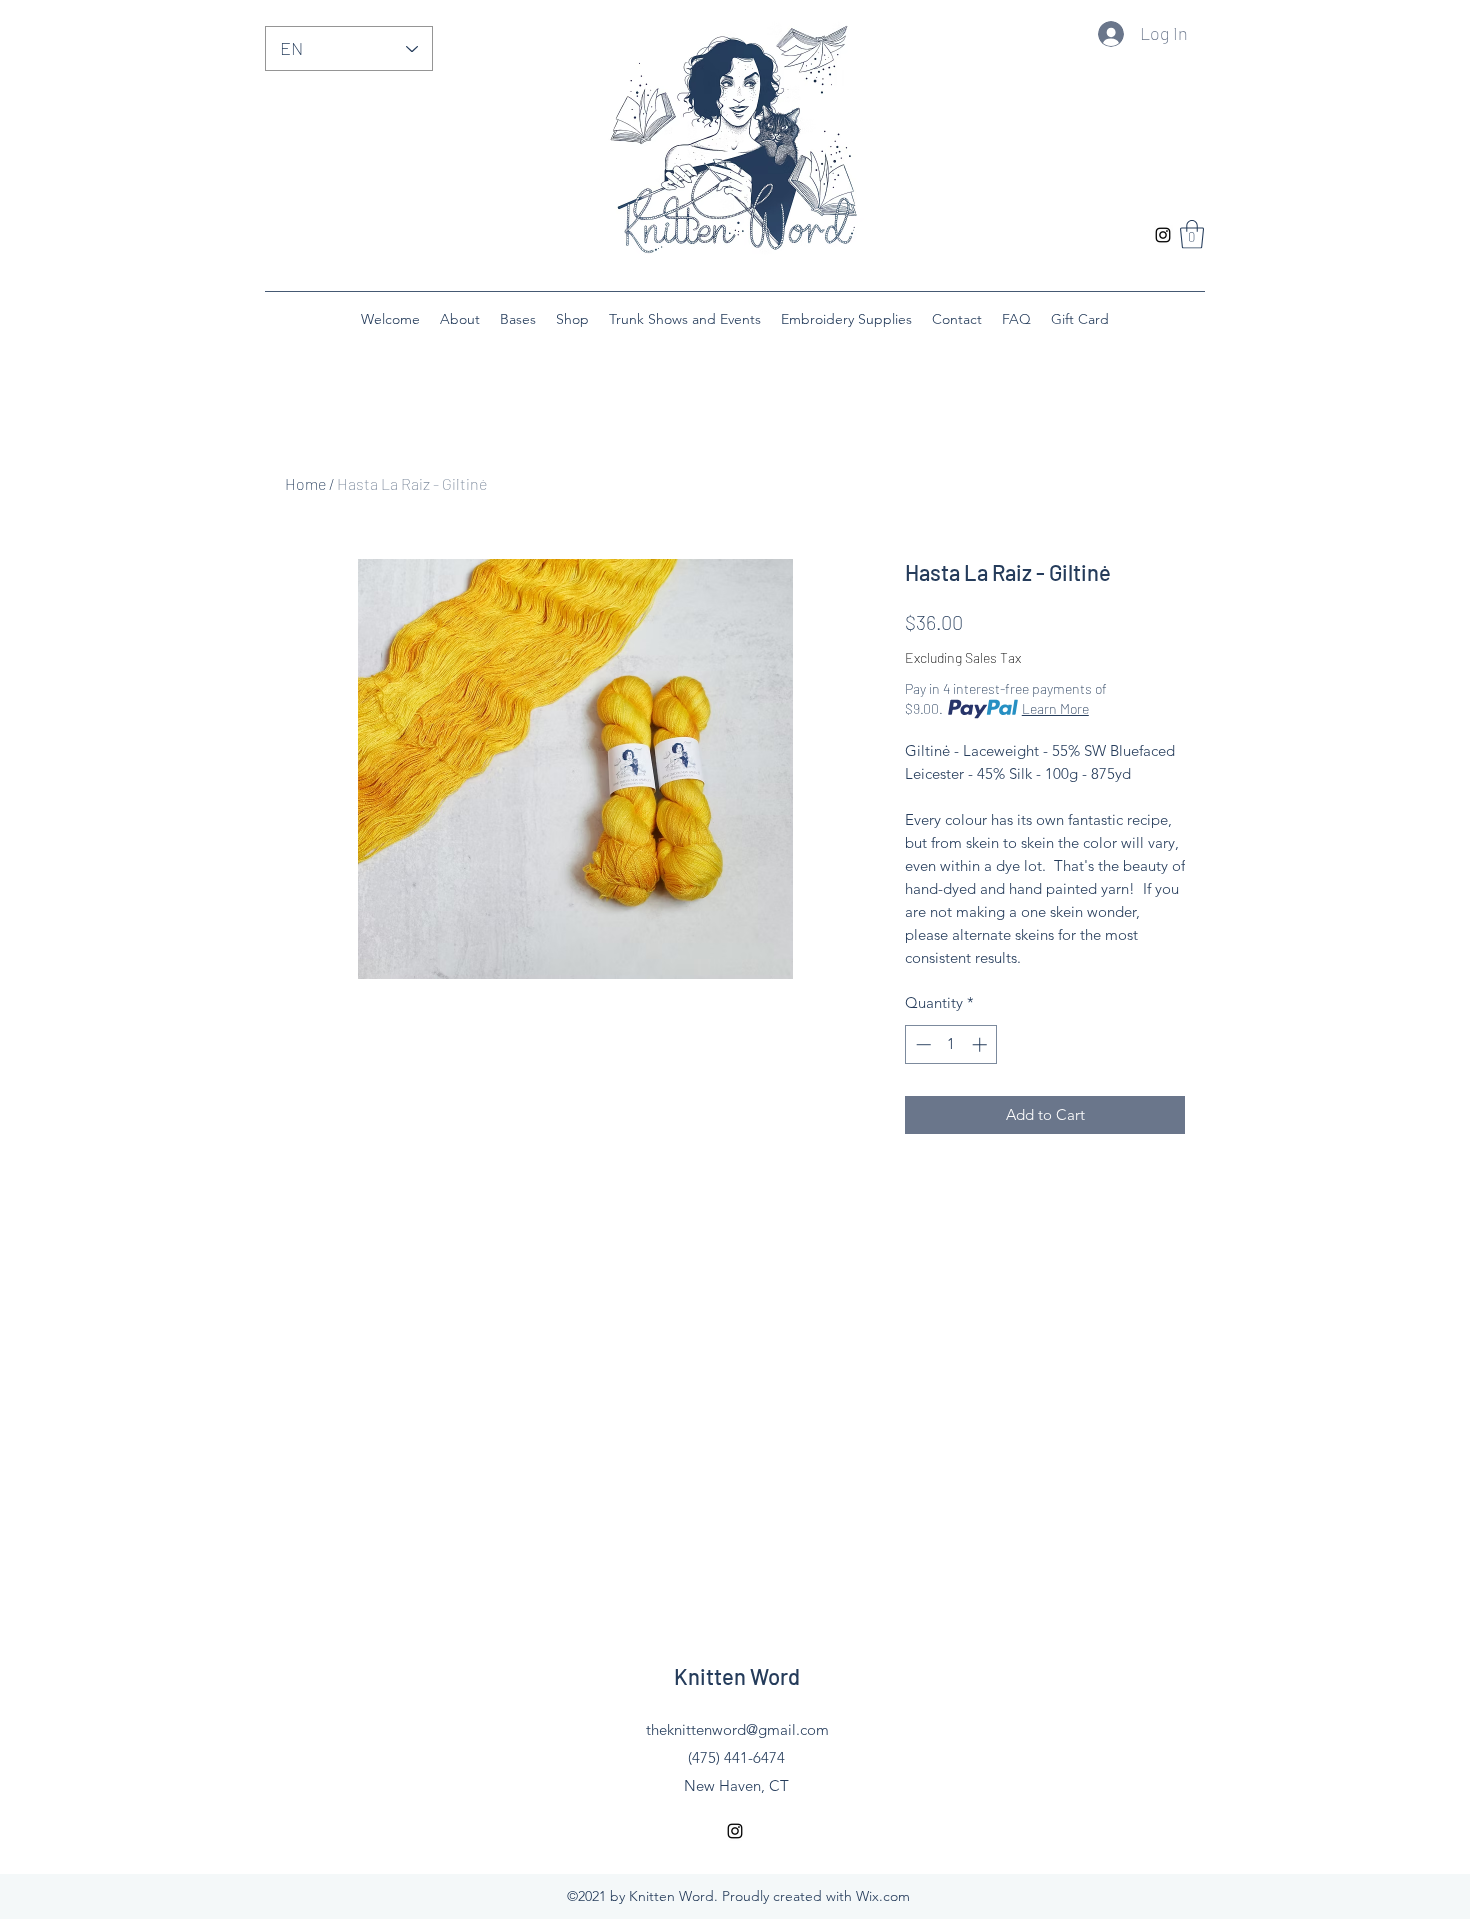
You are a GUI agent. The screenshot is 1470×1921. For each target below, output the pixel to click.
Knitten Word (737, 1676)
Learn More (1055, 708)
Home (305, 483)
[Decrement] (921, 1044)
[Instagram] (1163, 235)
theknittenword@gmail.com (737, 1729)
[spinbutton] (951, 1044)
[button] (1192, 234)
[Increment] (981, 1044)
